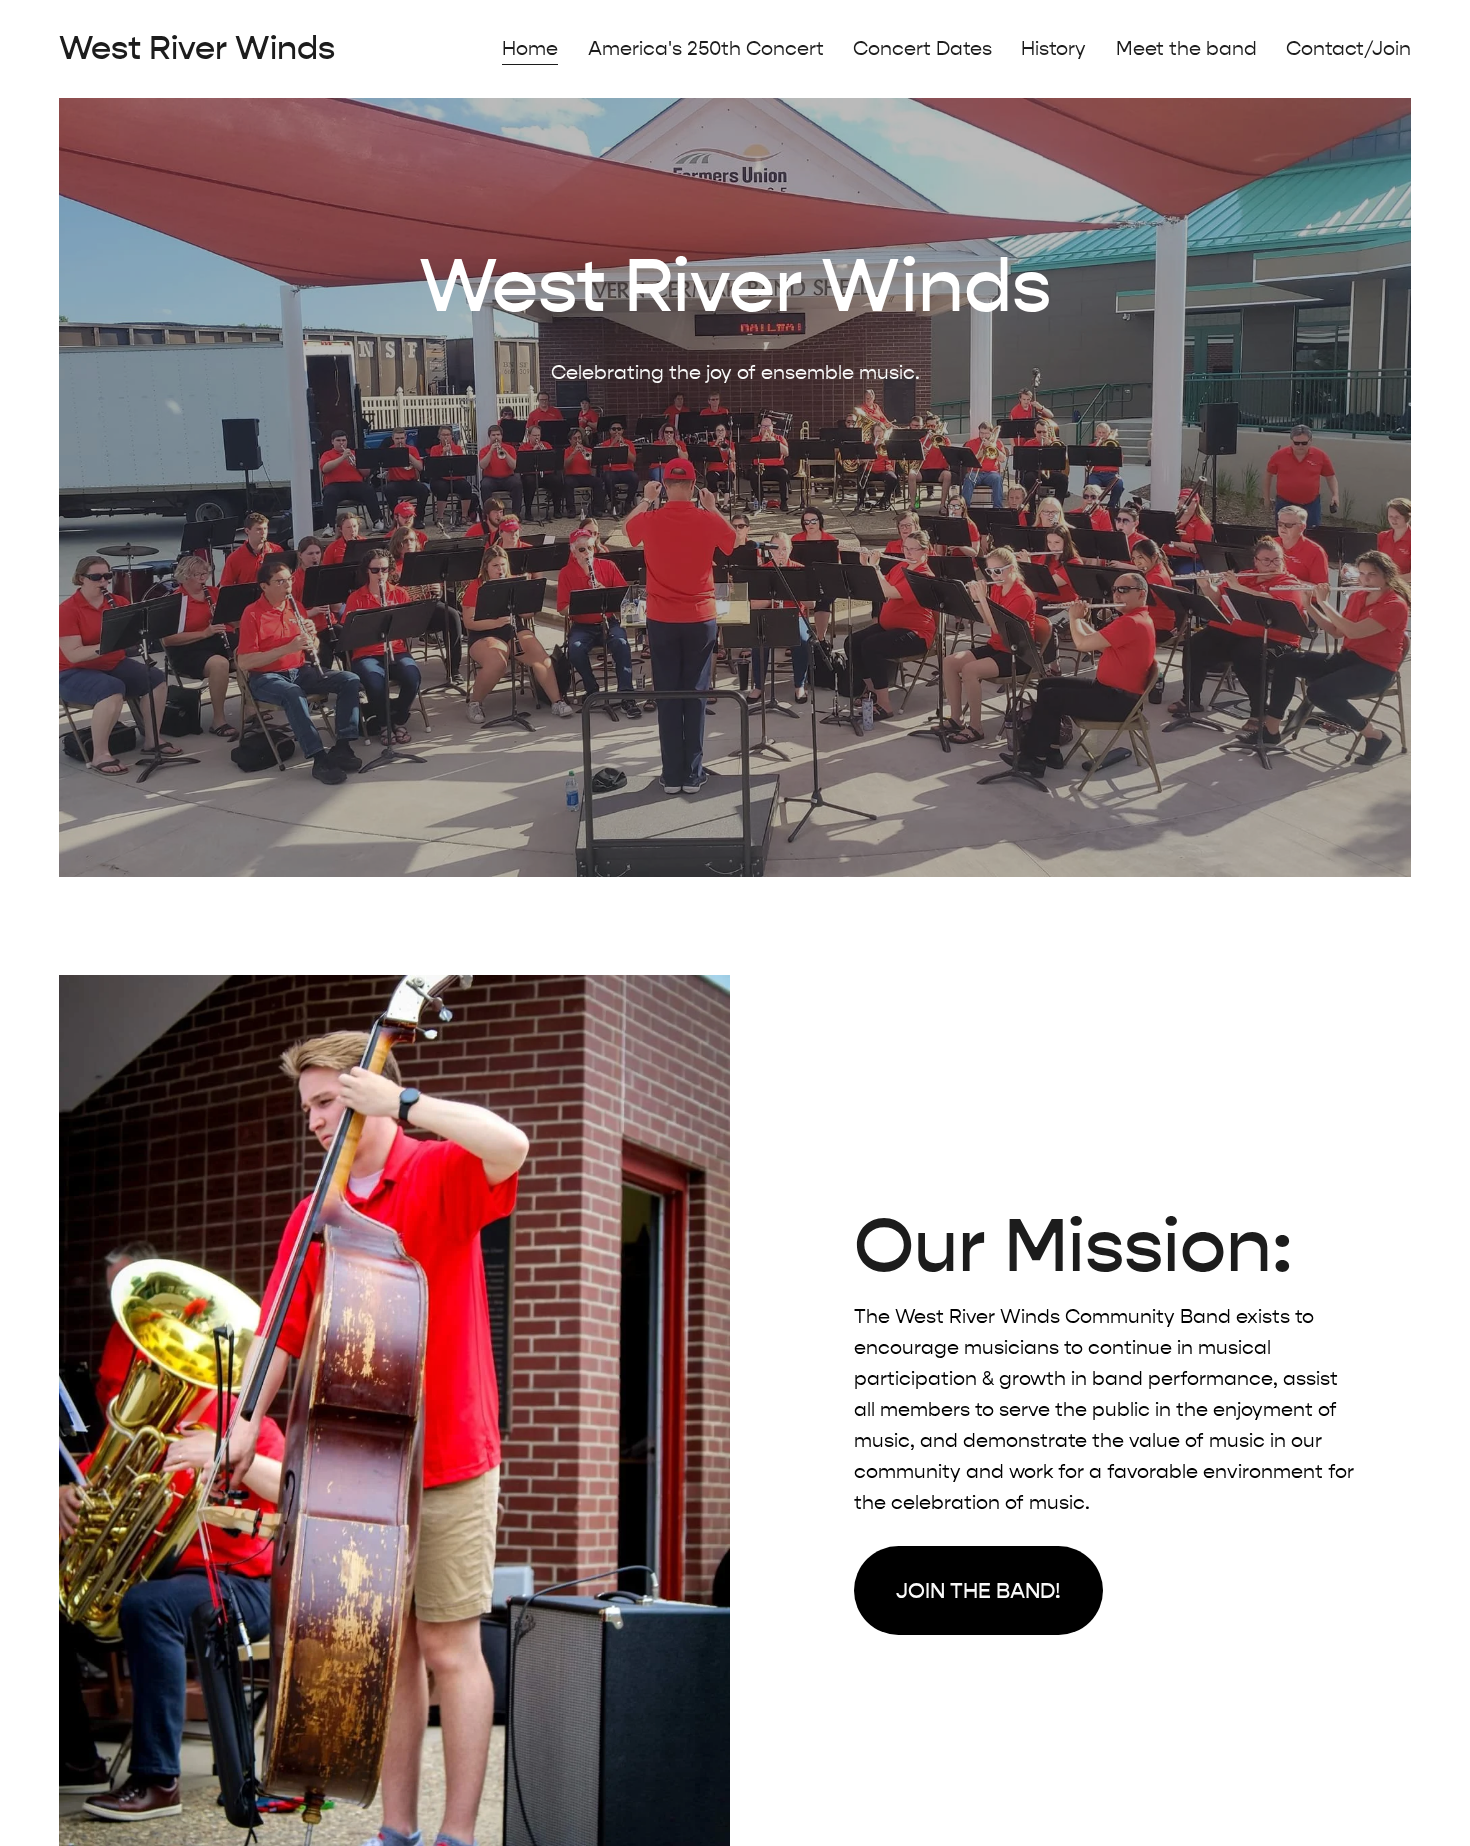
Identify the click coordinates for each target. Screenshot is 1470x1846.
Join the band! (978, 1591)
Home (530, 48)
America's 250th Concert (706, 48)
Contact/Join (1348, 48)
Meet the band (1186, 48)
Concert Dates (922, 48)
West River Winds (197, 48)
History (1053, 48)
